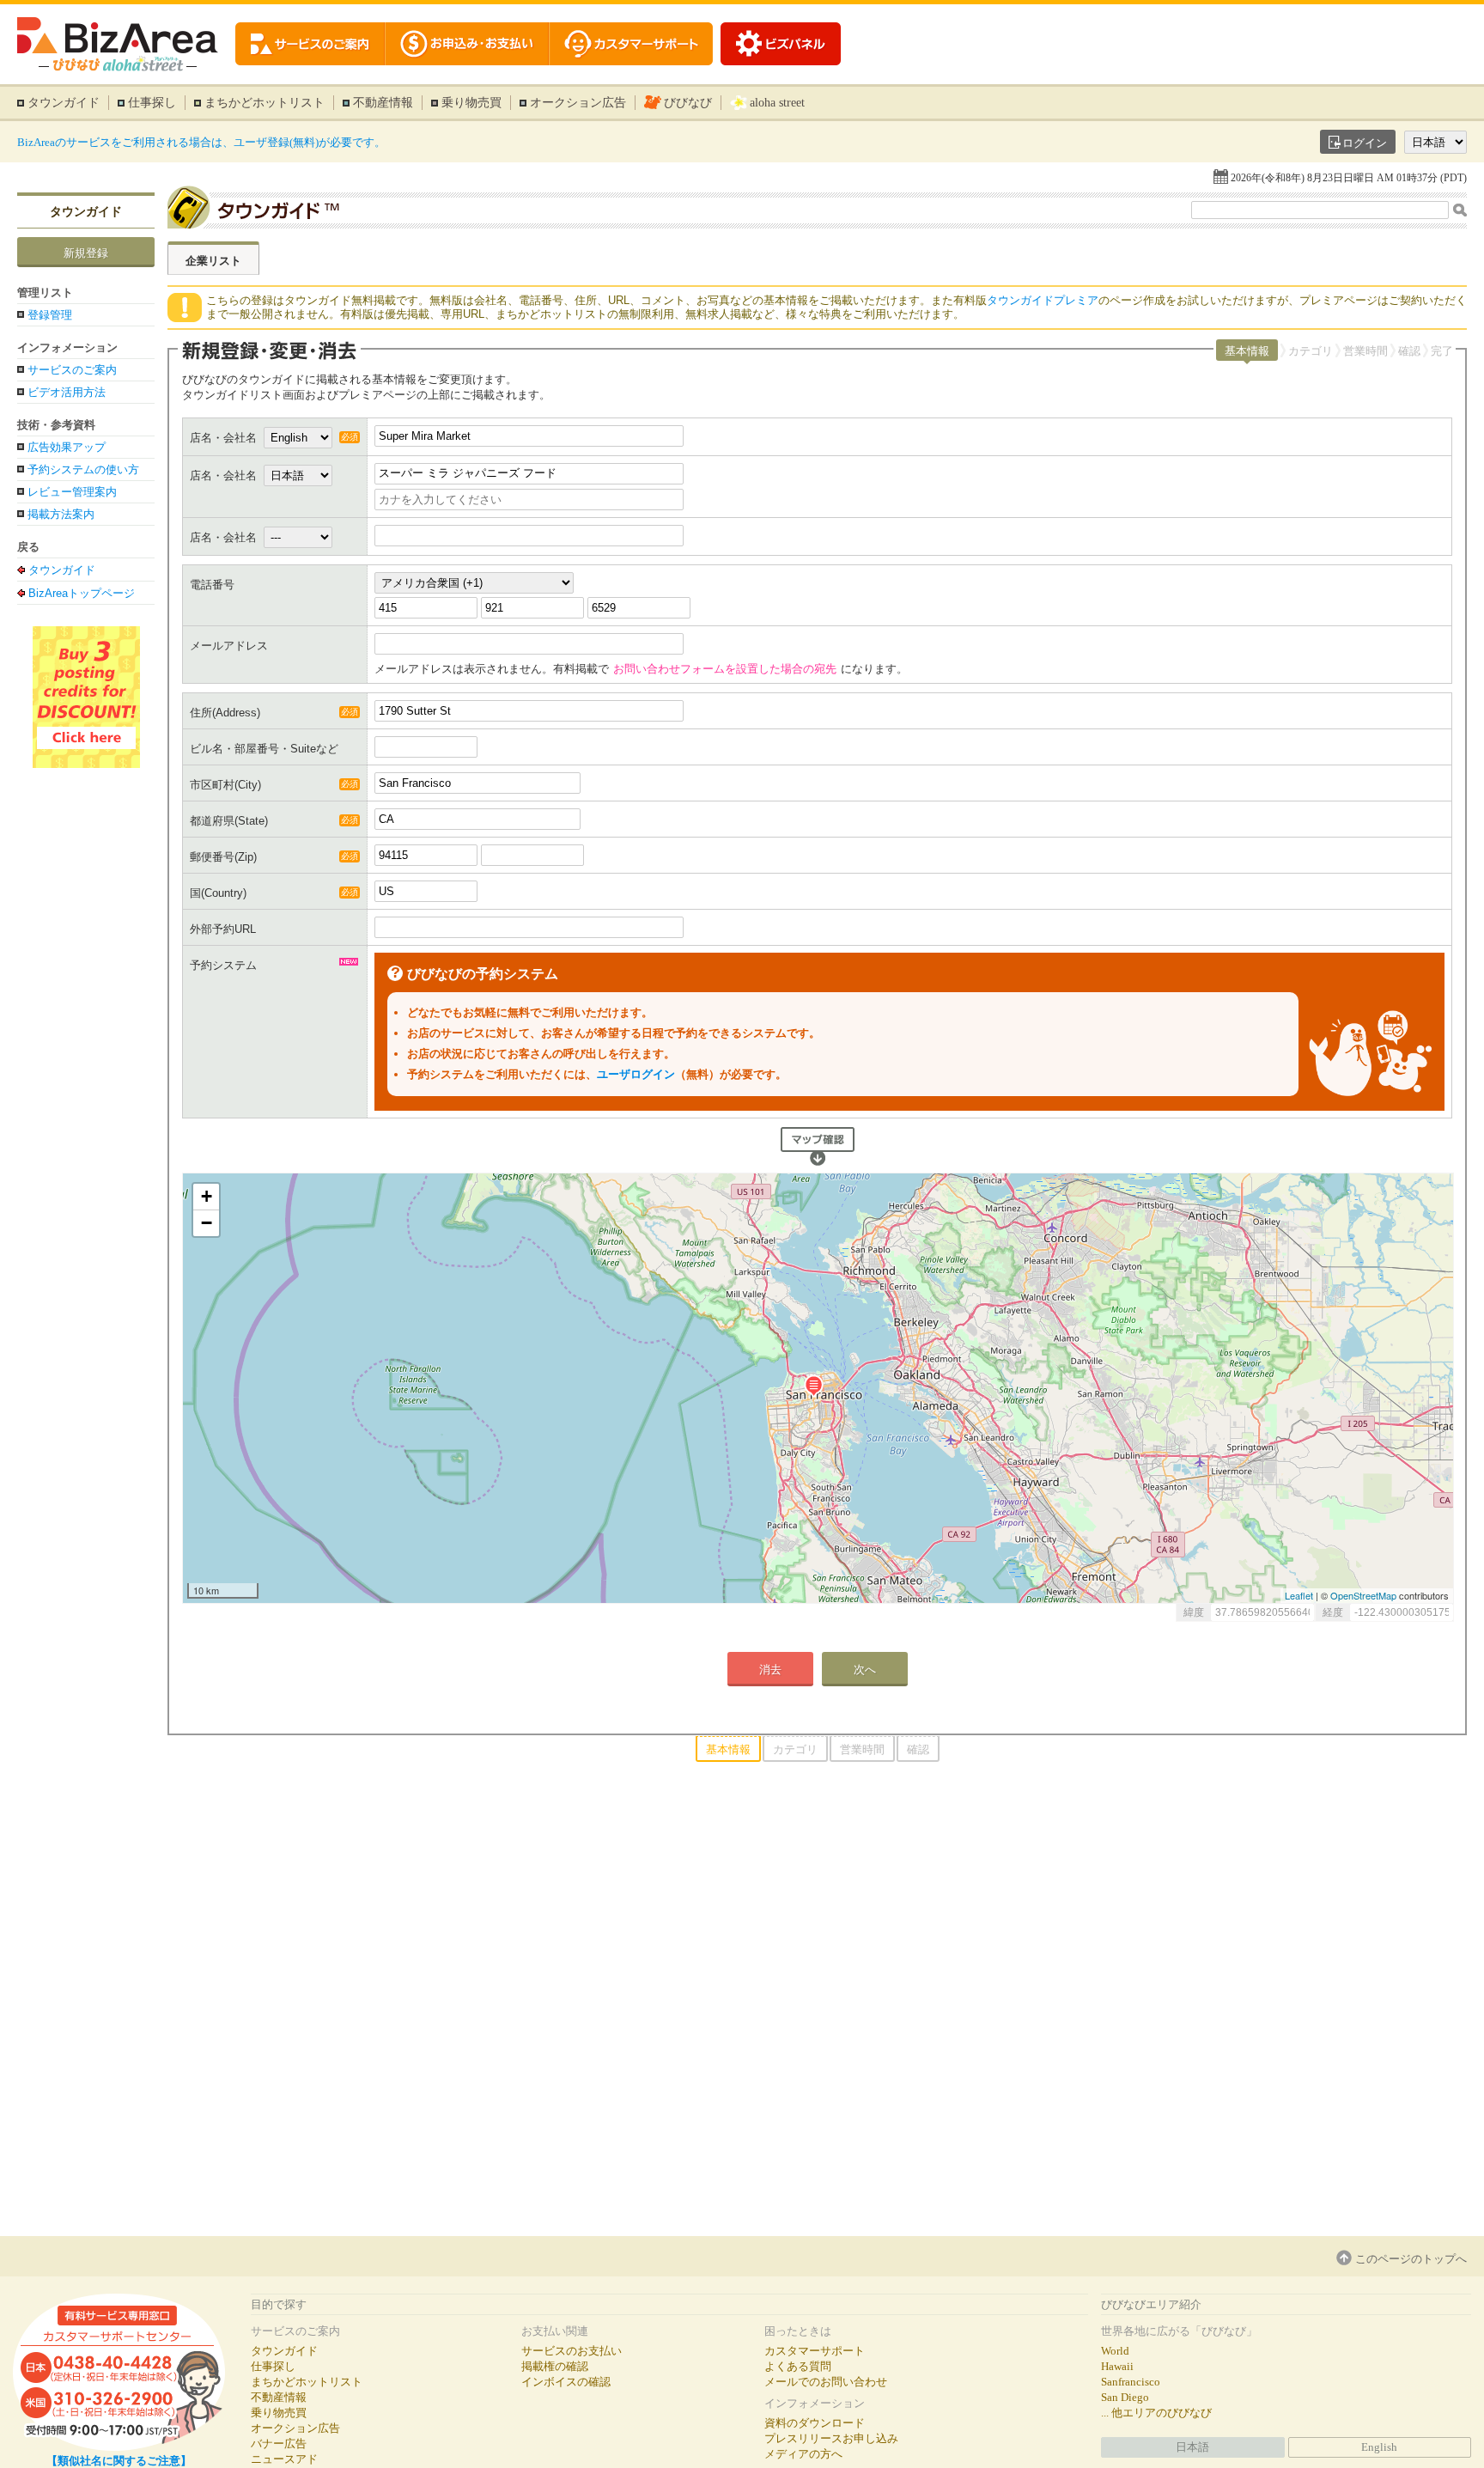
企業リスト (213, 261)
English (1379, 2447)
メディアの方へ (803, 2454)
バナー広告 (279, 2444)
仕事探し (152, 103)
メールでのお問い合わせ (826, 2382)
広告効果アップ (67, 447)
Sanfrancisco (1131, 2382)
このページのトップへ (1411, 2259)
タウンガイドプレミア (1043, 300)
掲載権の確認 (555, 2366)
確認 (1409, 351)
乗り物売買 (471, 103)
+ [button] (207, 1196)
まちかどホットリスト (265, 103)
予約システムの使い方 (83, 469)
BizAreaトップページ (82, 593)
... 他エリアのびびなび (1156, 2413)
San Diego (1125, 2397)
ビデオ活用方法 (67, 392)
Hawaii (1117, 2366)
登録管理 (50, 315)
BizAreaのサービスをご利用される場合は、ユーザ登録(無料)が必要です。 (201, 142)
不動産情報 (383, 103)
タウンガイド (64, 103)
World (1115, 2351)
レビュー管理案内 (72, 492)
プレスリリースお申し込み (831, 2438)
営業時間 (1365, 351)
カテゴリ (1311, 351)
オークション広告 (578, 103)
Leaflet (1299, 1595)
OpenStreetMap (1363, 1595)
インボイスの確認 (566, 2382)
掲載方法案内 (61, 514)
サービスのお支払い (572, 2351)
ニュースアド (284, 2459)
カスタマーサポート (815, 2351)
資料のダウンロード (815, 2423)
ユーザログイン (636, 1074)
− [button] (207, 1223)
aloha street (777, 103)
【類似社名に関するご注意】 (119, 2461)
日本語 (1192, 2447)
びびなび (688, 103)
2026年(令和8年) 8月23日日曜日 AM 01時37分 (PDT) (1349, 178)
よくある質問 (798, 2366)
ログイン (1365, 143)
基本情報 (1247, 351)
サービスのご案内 (72, 370)
